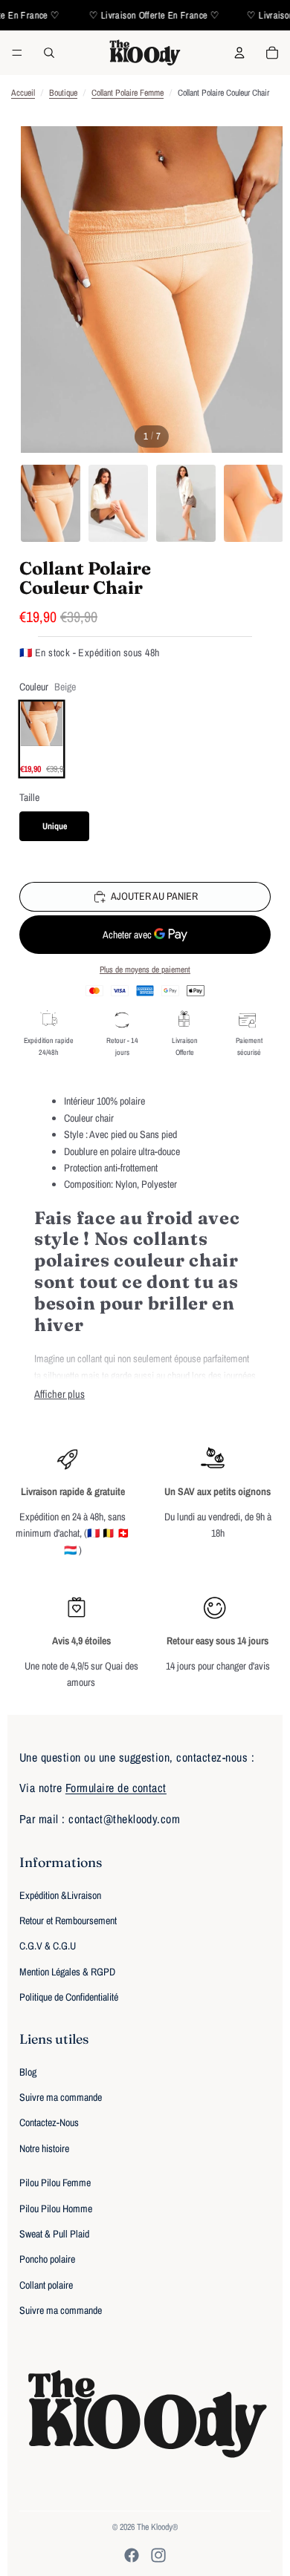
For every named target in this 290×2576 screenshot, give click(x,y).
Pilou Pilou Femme (55, 2183)
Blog (28, 2072)
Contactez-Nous (49, 2122)
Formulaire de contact (116, 1788)
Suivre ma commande (61, 2097)
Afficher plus (59, 1394)
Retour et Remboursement (68, 1920)
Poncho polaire (47, 2259)
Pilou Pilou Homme (56, 2209)
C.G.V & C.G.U (48, 1946)
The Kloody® (157, 2527)
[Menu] (17, 53)
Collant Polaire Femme (128, 93)
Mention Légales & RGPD (67, 1972)
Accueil (23, 93)
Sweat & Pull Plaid (54, 2234)
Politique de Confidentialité (69, 1997)
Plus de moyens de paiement (145, 970)
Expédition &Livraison (60, 1895)
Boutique (63, 93)
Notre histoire (44, 2148)
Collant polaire (46, 2285)
